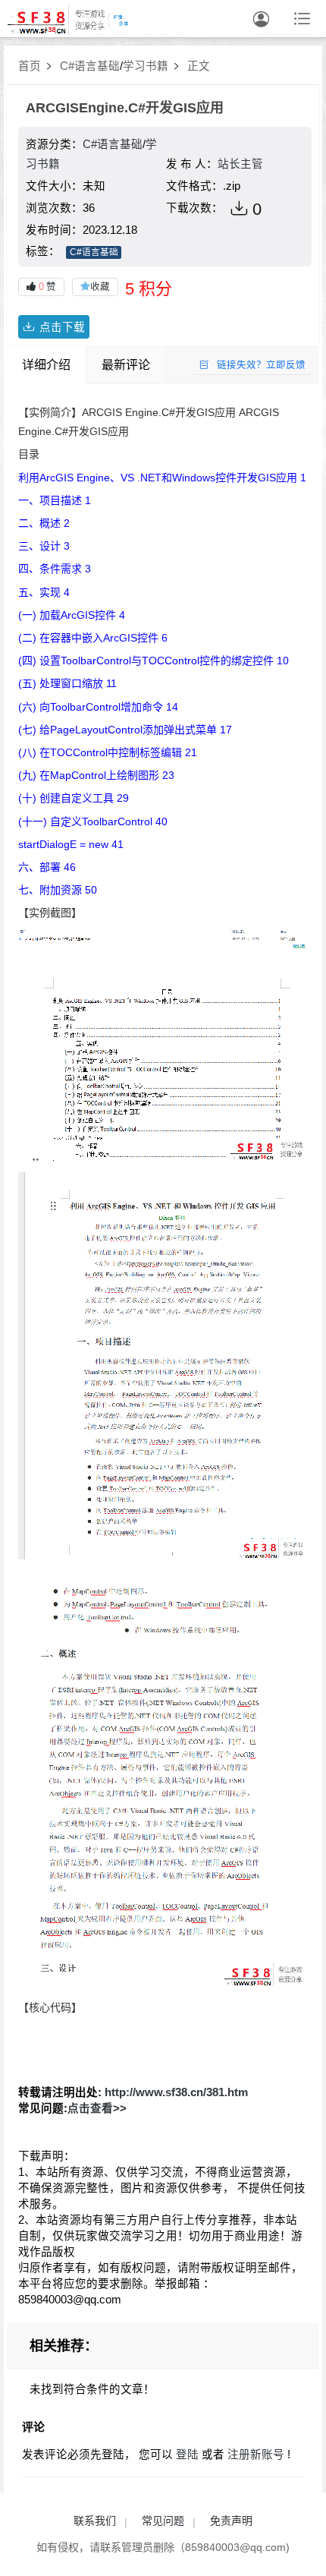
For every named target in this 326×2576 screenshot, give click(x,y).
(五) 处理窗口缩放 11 (67, 683)
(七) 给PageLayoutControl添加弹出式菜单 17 (125, 730)
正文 (199, 66)
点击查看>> (97, 2108)
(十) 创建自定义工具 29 (74, 798)
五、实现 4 (44, 592)
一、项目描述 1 (55, 500)
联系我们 (95, 2521)
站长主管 (240, 164)
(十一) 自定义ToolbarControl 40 (93, 821)
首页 (30, 66)
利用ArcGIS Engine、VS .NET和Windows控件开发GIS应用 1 (162, 478)
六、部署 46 (47, 867)
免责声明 (231, 2521)
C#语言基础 (90, 66)
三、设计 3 (44, 546)
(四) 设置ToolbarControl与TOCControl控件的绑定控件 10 (154, 661)
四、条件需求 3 (55, 569)
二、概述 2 (44, 523)
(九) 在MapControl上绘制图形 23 (96, 775)
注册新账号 (256, 2455)
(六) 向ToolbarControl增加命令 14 (98, 707)
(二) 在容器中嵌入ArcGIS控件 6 (93, 638)
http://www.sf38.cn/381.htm (176, 2092)
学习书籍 (146, 66)
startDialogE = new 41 (71, 844)
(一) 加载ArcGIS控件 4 (72, 615)
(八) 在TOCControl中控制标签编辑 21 (108, 752)
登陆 (187, 2455)
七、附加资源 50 (58, 890)
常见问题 (163, 2521)
